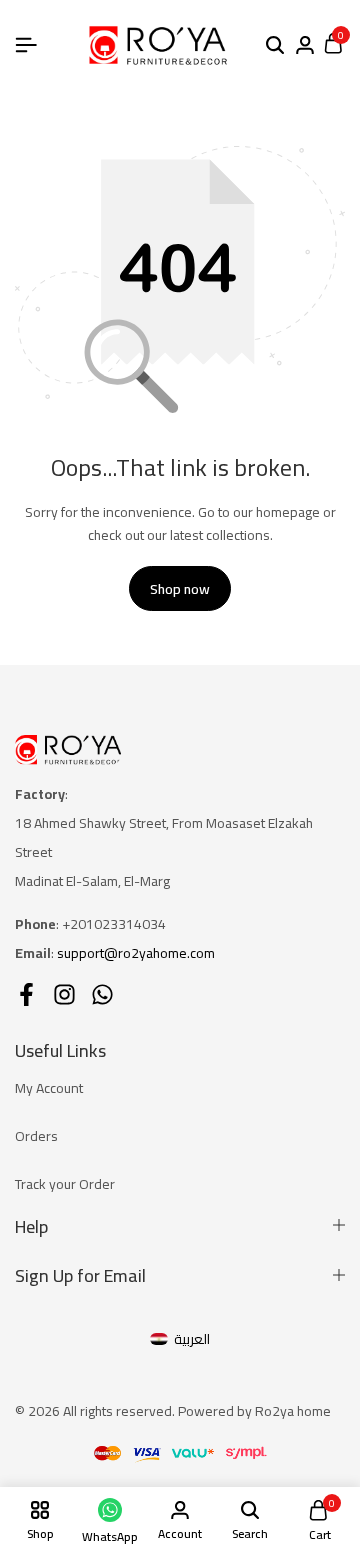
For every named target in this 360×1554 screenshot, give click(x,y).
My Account (49, 1088)
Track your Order (65, 1184)
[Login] (305, 46)
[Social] (26, 994)
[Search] (275, 46)
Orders (36, 1136)
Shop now (180, 589)
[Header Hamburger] (26, 45)
